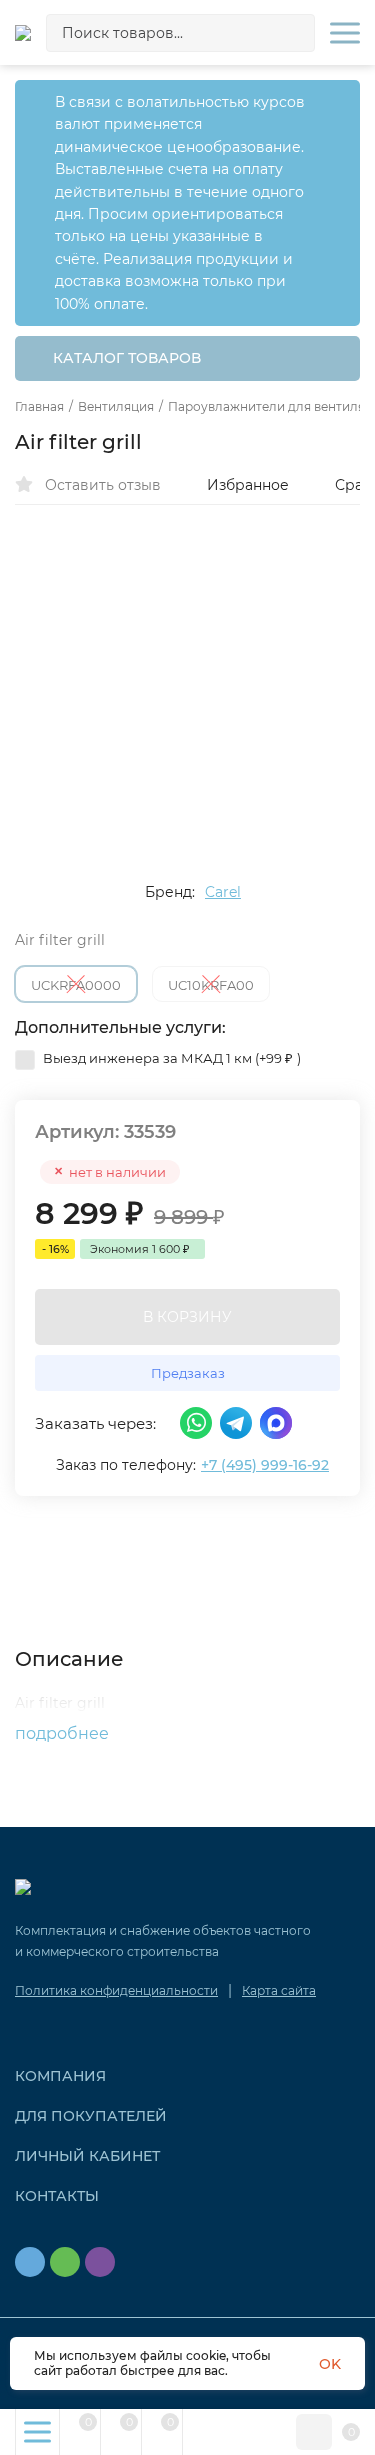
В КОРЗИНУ (187, 1317)
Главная (39, 407)
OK (330, 2364)
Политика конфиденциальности (116, 1990)
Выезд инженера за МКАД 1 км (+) (170, 1058)
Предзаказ (188, 1373)
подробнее (64, 1733)
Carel (223, 892)
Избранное (248, 485)
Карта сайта (279, 1990)
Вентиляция (116, 407)
